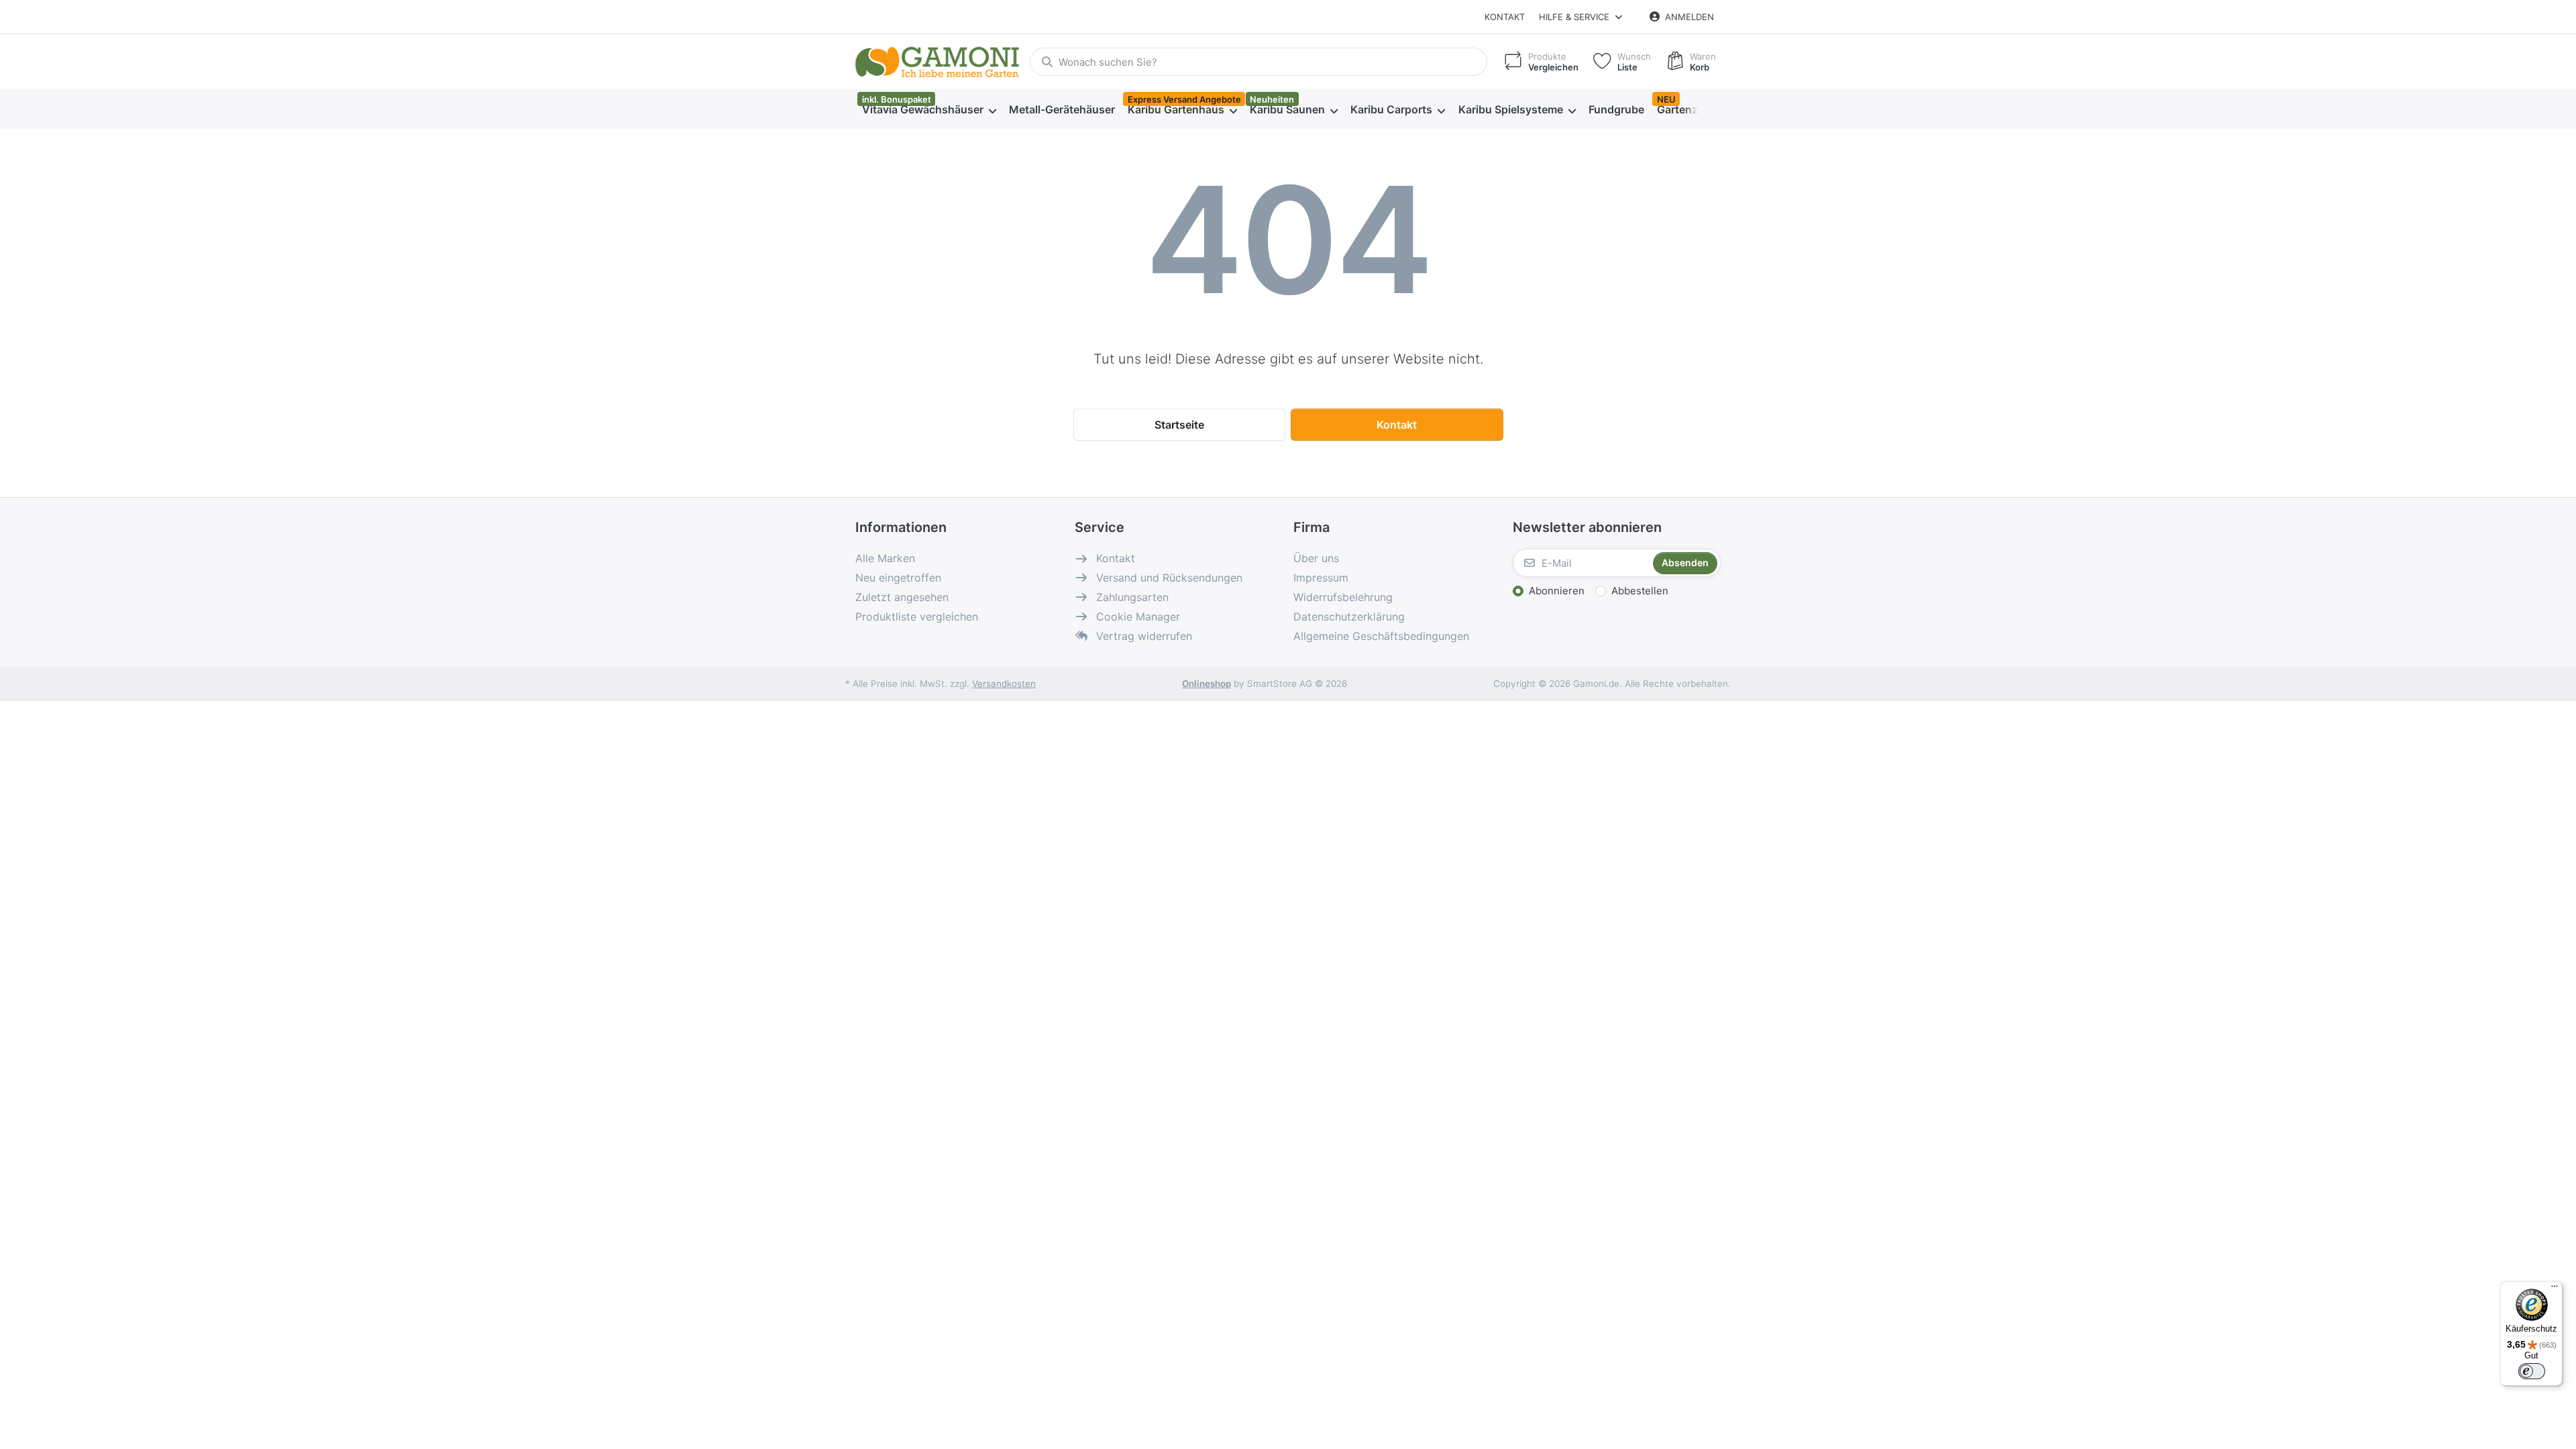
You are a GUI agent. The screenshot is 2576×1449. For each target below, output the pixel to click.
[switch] (2532, 1371)
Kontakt (1505, 17)
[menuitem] (929, 110)
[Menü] (2555, 1289)
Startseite (1179, 425)
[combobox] (1258, 62)
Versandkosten (1004, 684)
